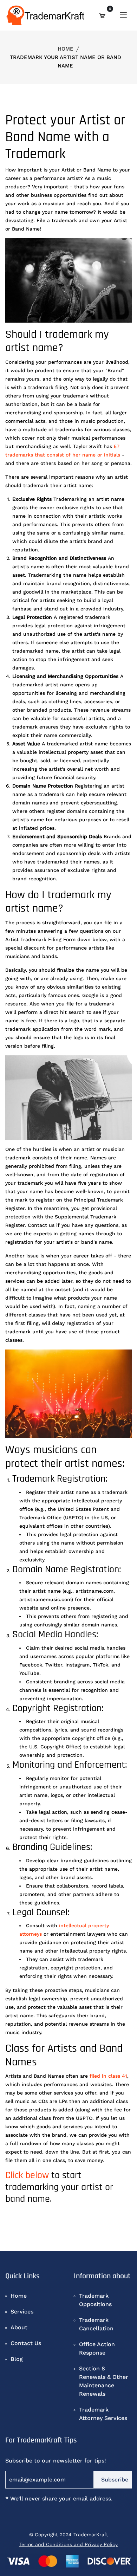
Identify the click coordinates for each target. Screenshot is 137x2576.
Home (66, 49)
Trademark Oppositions (95, 2300)
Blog (17, 2359)
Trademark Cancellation (96, 2324)
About (19, 2327)
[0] (102, 15)
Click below (27, 2175)
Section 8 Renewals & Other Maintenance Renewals (104, 2381)
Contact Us (26, 2343)
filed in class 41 (108, 2076)
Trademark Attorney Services (103, 2414)
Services (22, 2312)
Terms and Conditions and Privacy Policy (68, 2544)
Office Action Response (97, 2348)
